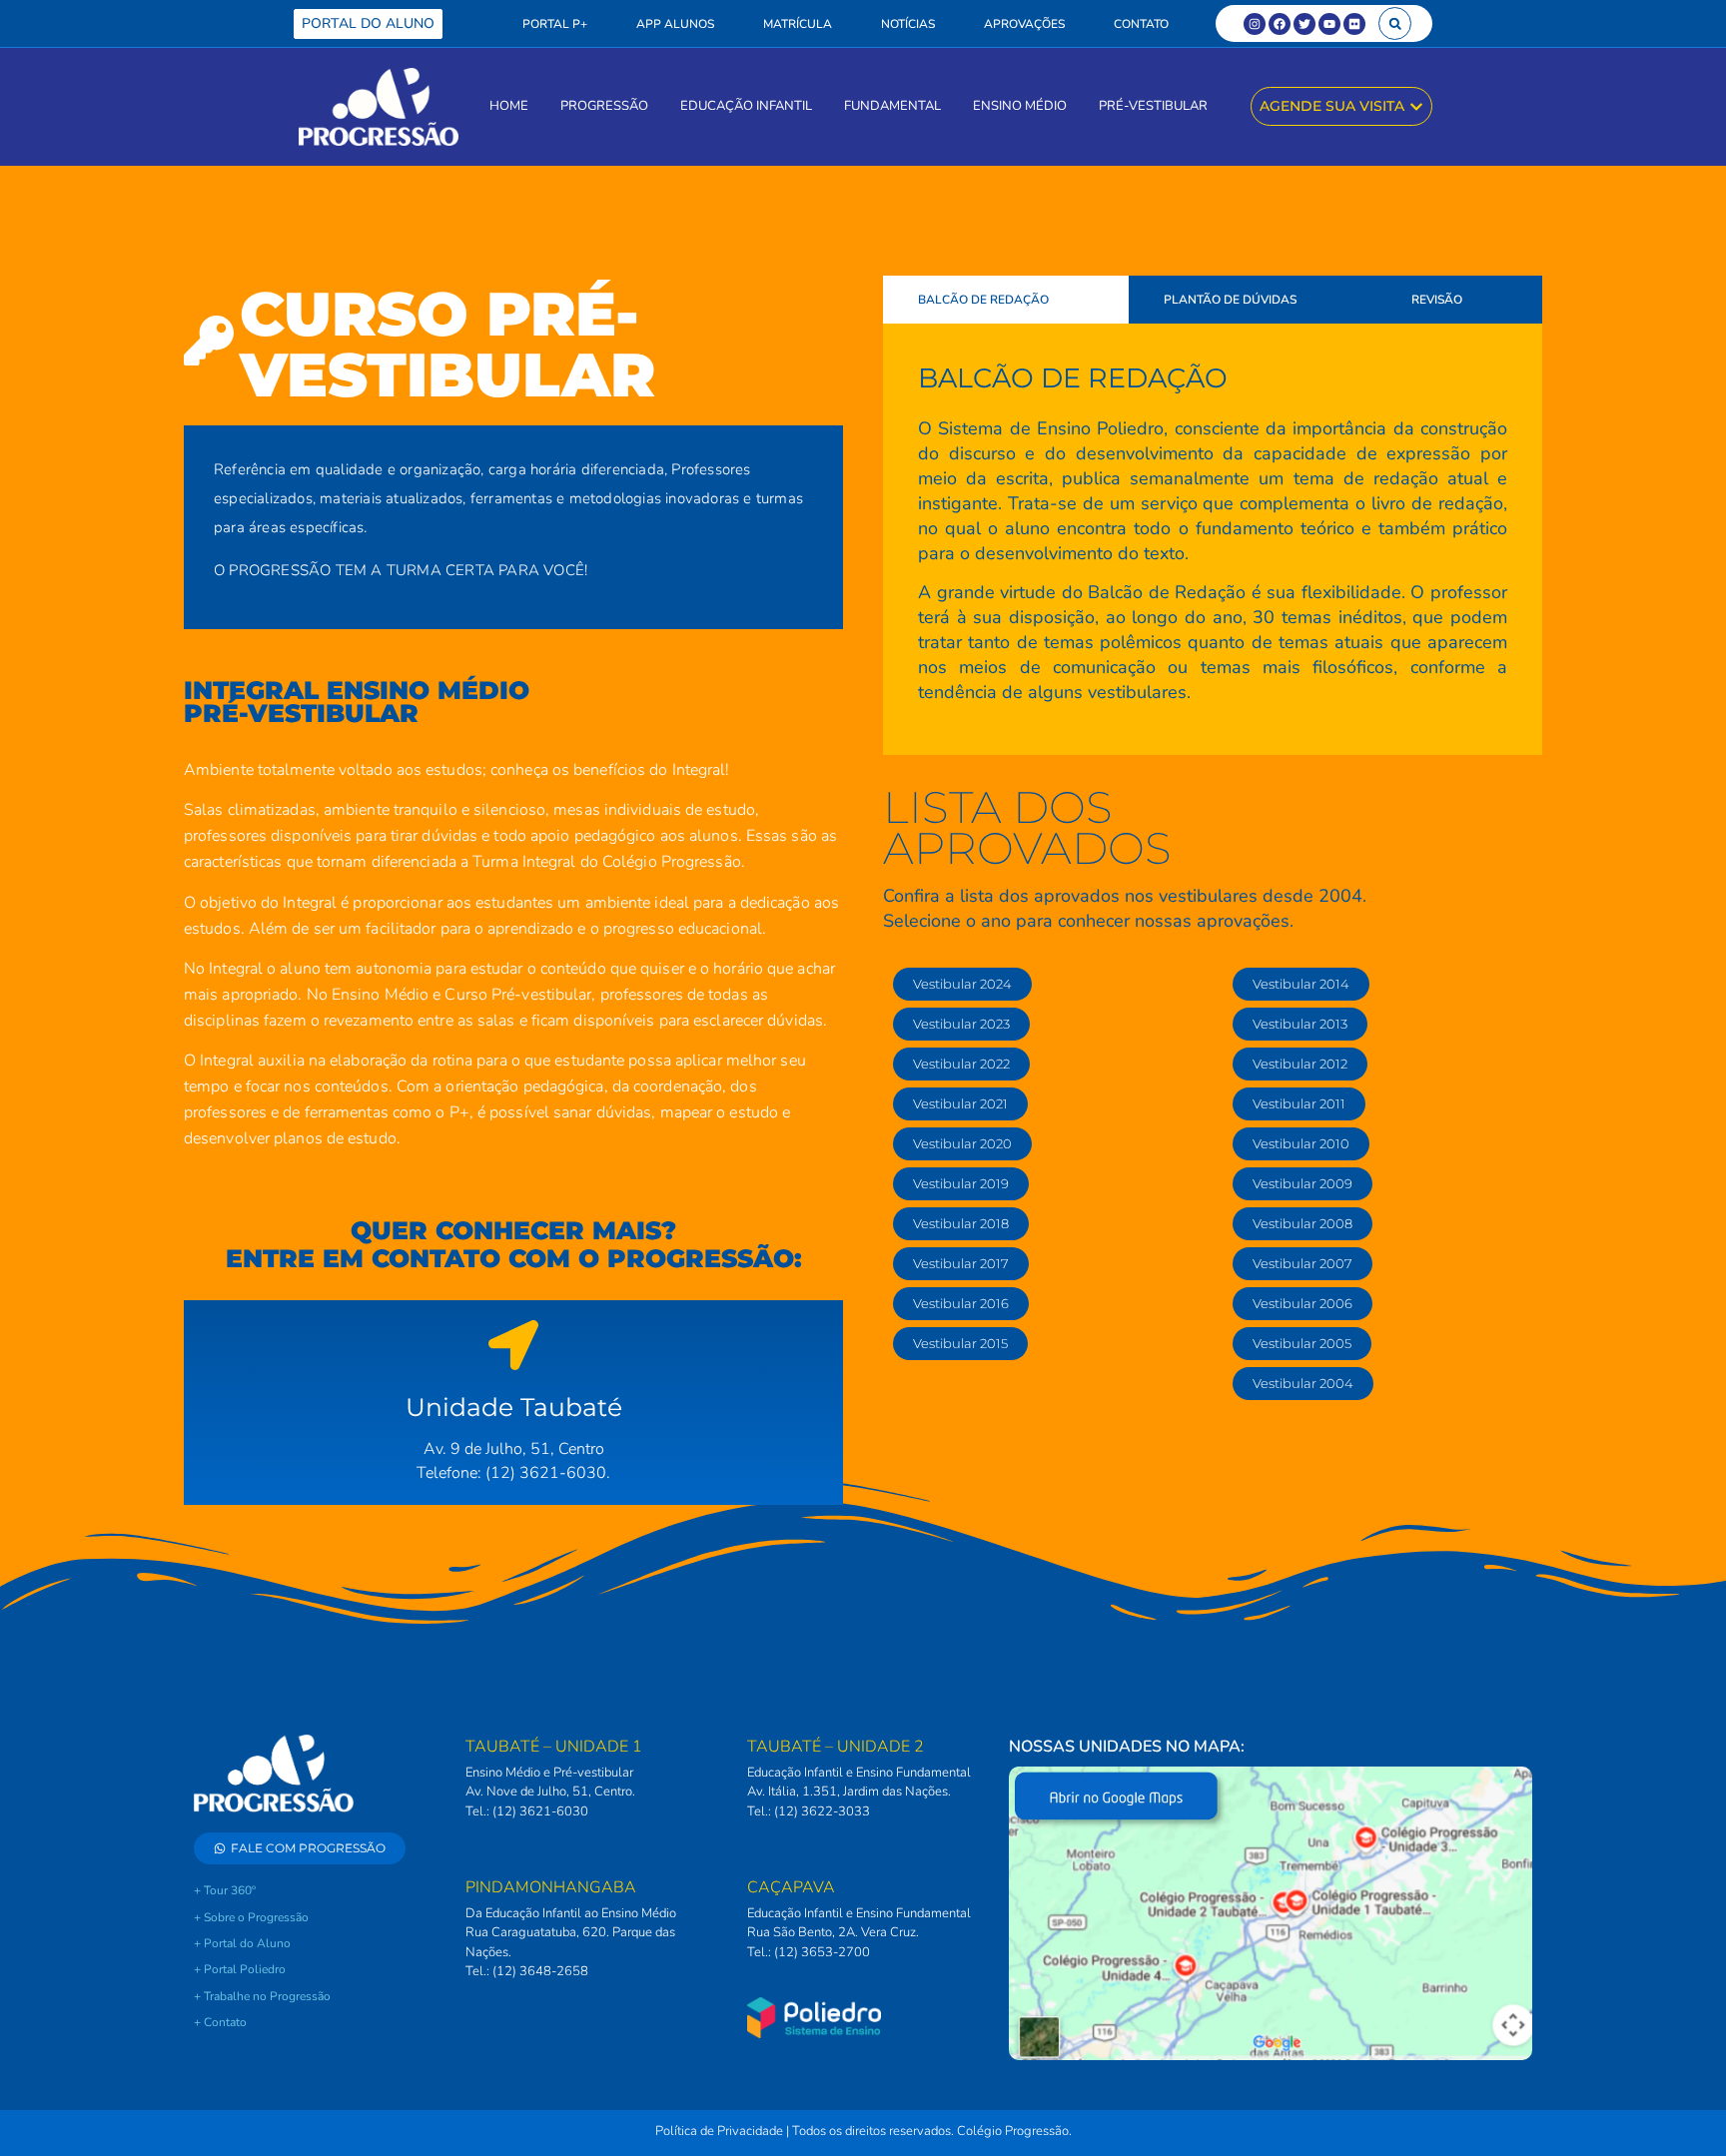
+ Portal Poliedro (240, 1969)
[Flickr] (1354, 24)
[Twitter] (1304, 24)
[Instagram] (1255, 24)
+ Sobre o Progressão (251, 1917)
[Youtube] (1329, 24)
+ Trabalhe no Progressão (262, 1996)
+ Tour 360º (225, 1890)
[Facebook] (1280, 24)
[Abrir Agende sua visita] (1416, 106)
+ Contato (220, 2022)
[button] (1395, 23)
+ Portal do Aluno (242, 1943)
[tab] (1006, 300)
